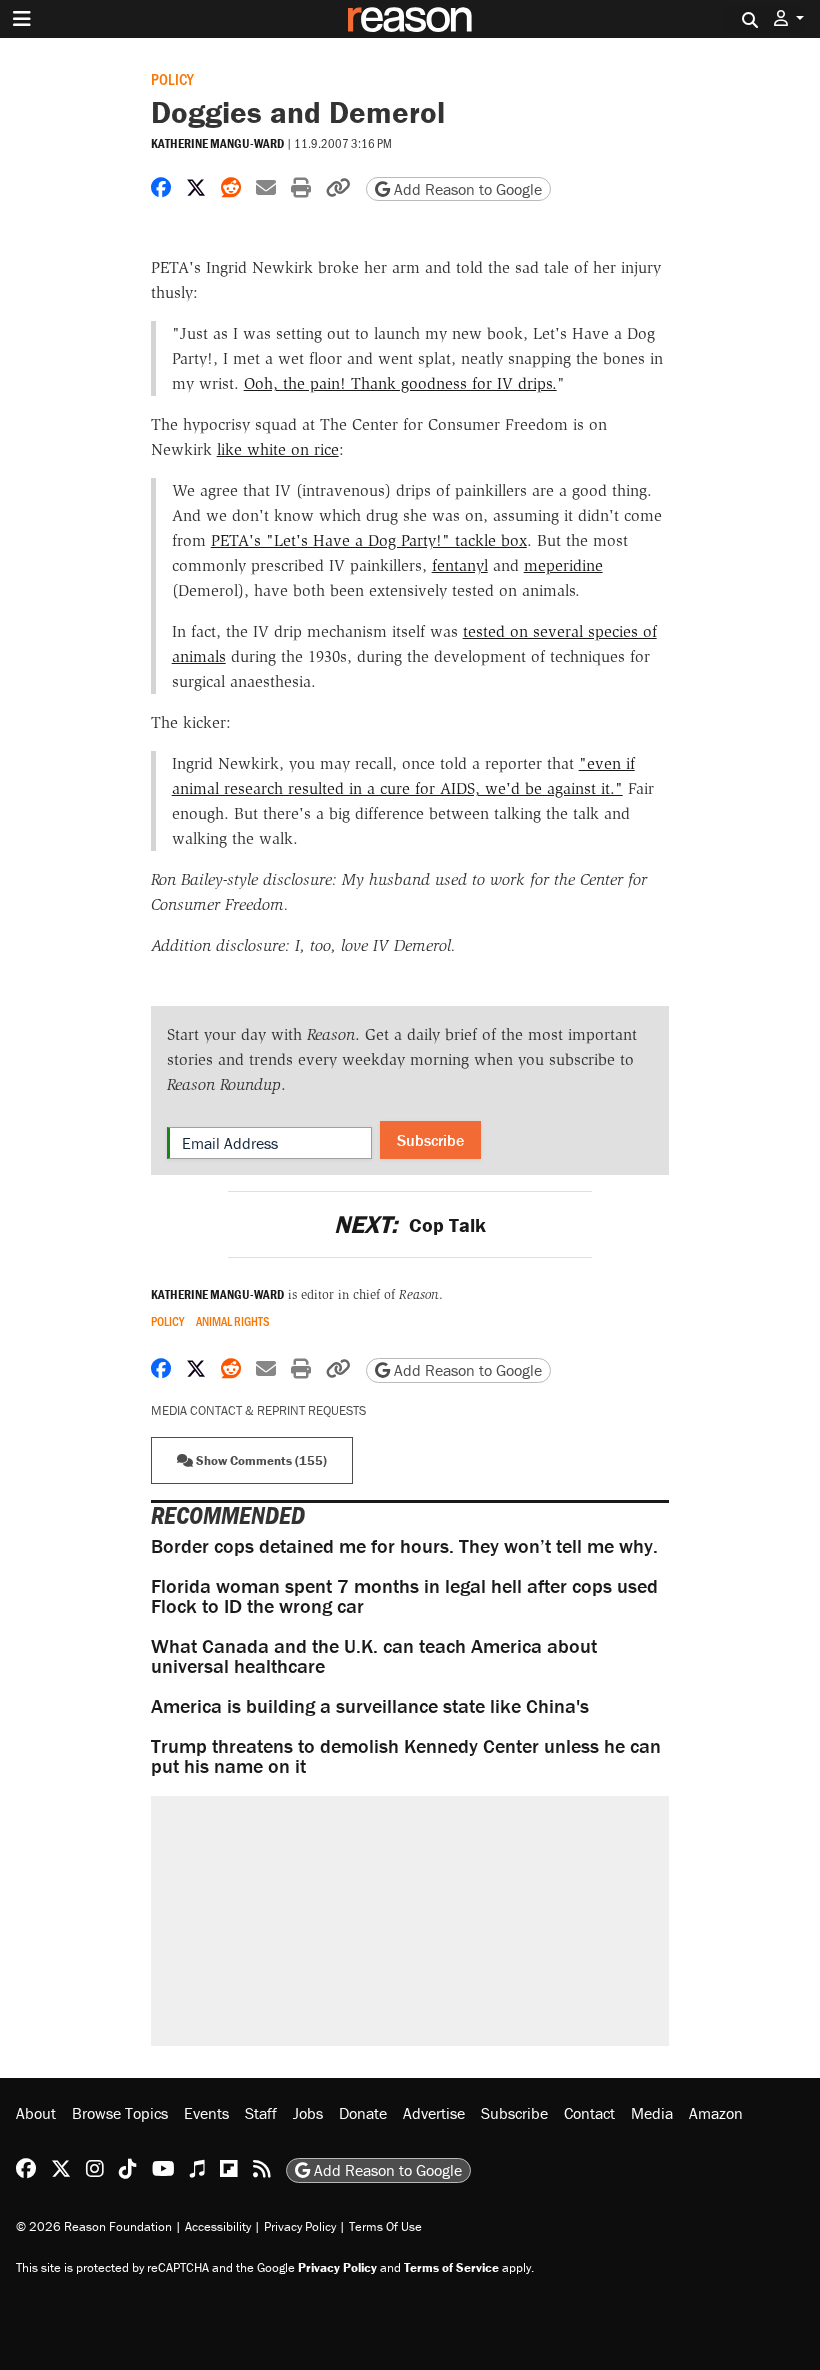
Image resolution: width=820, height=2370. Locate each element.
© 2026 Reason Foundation (94, 2226)
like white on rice (278, 449)
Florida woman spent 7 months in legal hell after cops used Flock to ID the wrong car (404, 1595)
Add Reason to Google (466, 189)
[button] (789, 18)
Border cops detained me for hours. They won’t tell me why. (404, 1545)
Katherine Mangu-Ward (217, 143)
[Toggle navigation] (22, 19)
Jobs (308, 2113)
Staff (261, 2113)
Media (652, 2113)
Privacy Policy (300, 2226)
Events (206, 2113)
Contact (589, 2113)
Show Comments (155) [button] (260, 1460)
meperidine (563, 565)
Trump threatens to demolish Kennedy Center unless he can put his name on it (406, 1755)
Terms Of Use (385, 2226)
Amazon (716, 2113)
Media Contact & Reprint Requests (258, 1410)
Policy (172, 78)
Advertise (434, 2113)
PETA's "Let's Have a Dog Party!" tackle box (369, 540)
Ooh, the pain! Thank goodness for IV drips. (400, 383)
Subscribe (430, 1140)
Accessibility (218, 2226)
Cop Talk (409, 1224)
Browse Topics (120, 2113)
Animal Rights (233, 1321)
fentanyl (460, 565)
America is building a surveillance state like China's (370, 1705)
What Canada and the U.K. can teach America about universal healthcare (374, 1655)
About (36, 2113)
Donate (363, 2113)
